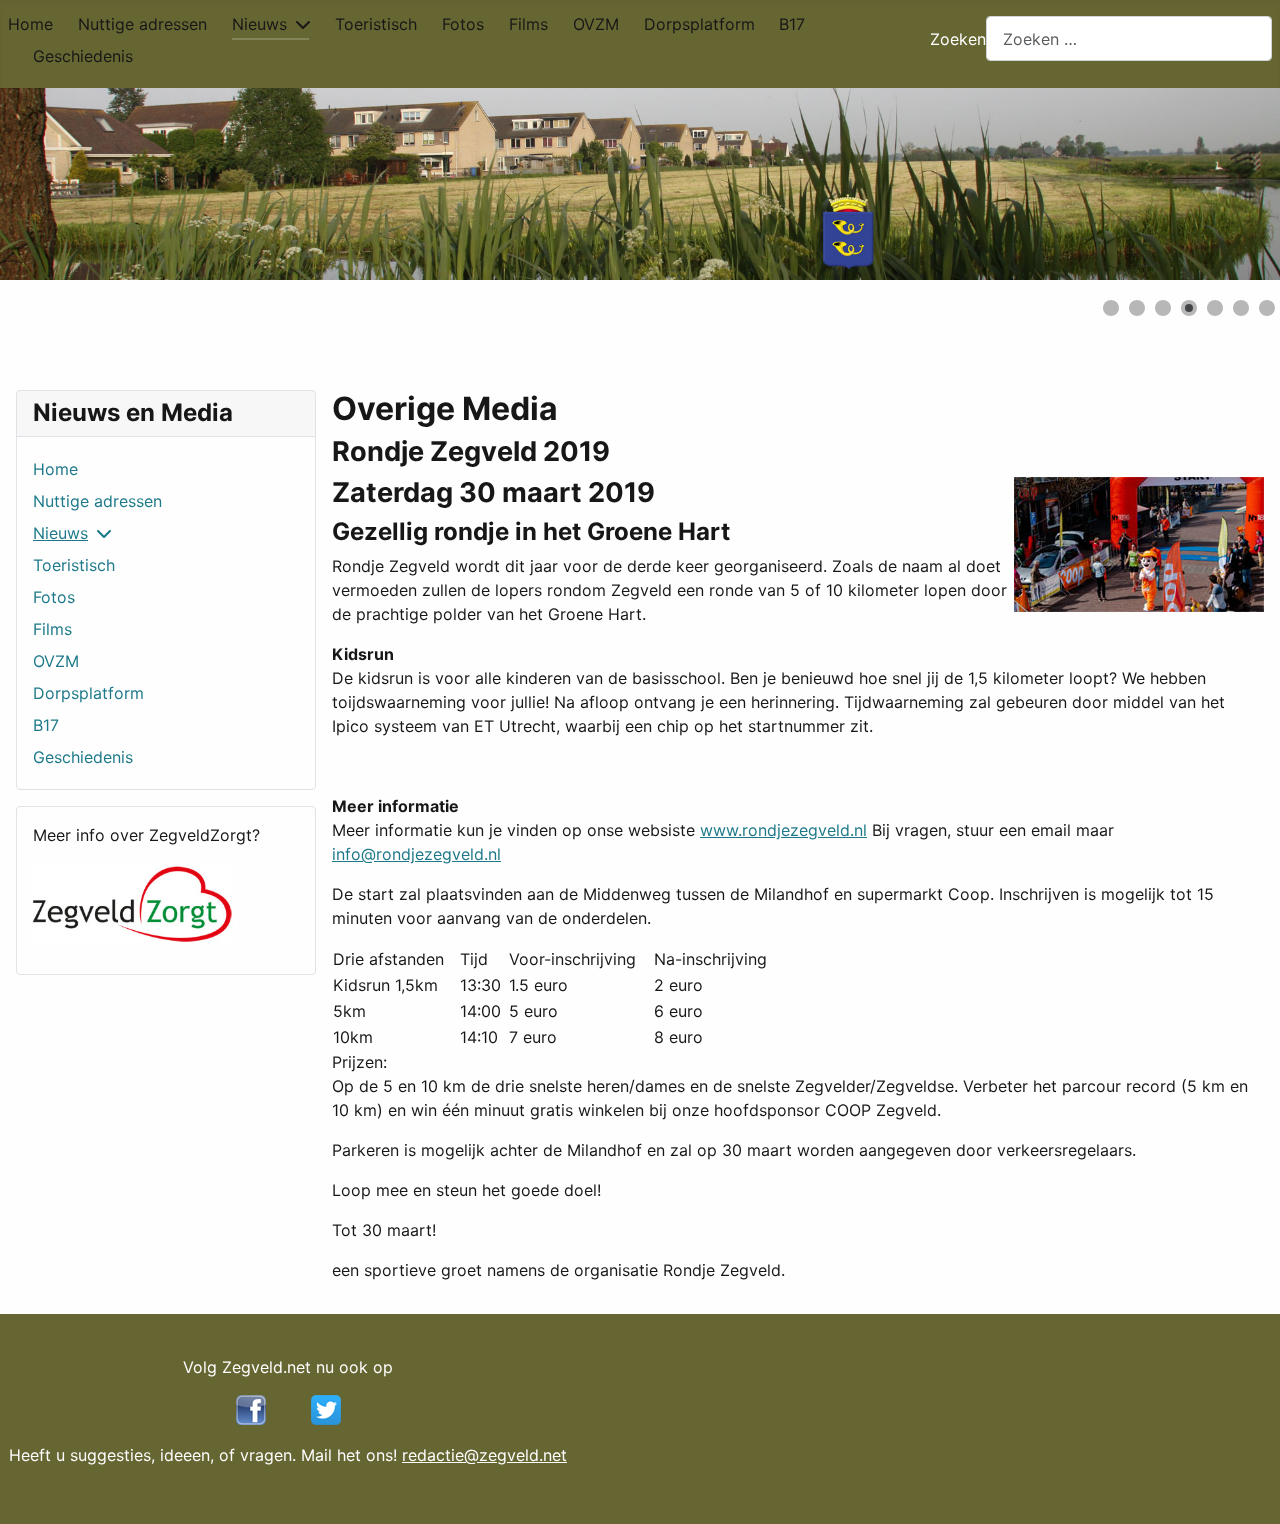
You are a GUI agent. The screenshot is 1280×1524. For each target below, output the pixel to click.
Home (30, 24)
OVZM (596, 24)
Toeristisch (376, 24)
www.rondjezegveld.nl (783, 830)
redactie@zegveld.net (484, 1455)
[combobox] (1129, 38)
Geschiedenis (83, 56)
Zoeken (958, 39)
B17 (792, 24)
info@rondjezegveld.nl (416, 854)
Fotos (463, 24)
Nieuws (259, 24)
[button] (1219, 184)
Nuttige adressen (142, 24)
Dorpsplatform (699, 24)
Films (528, 24)
